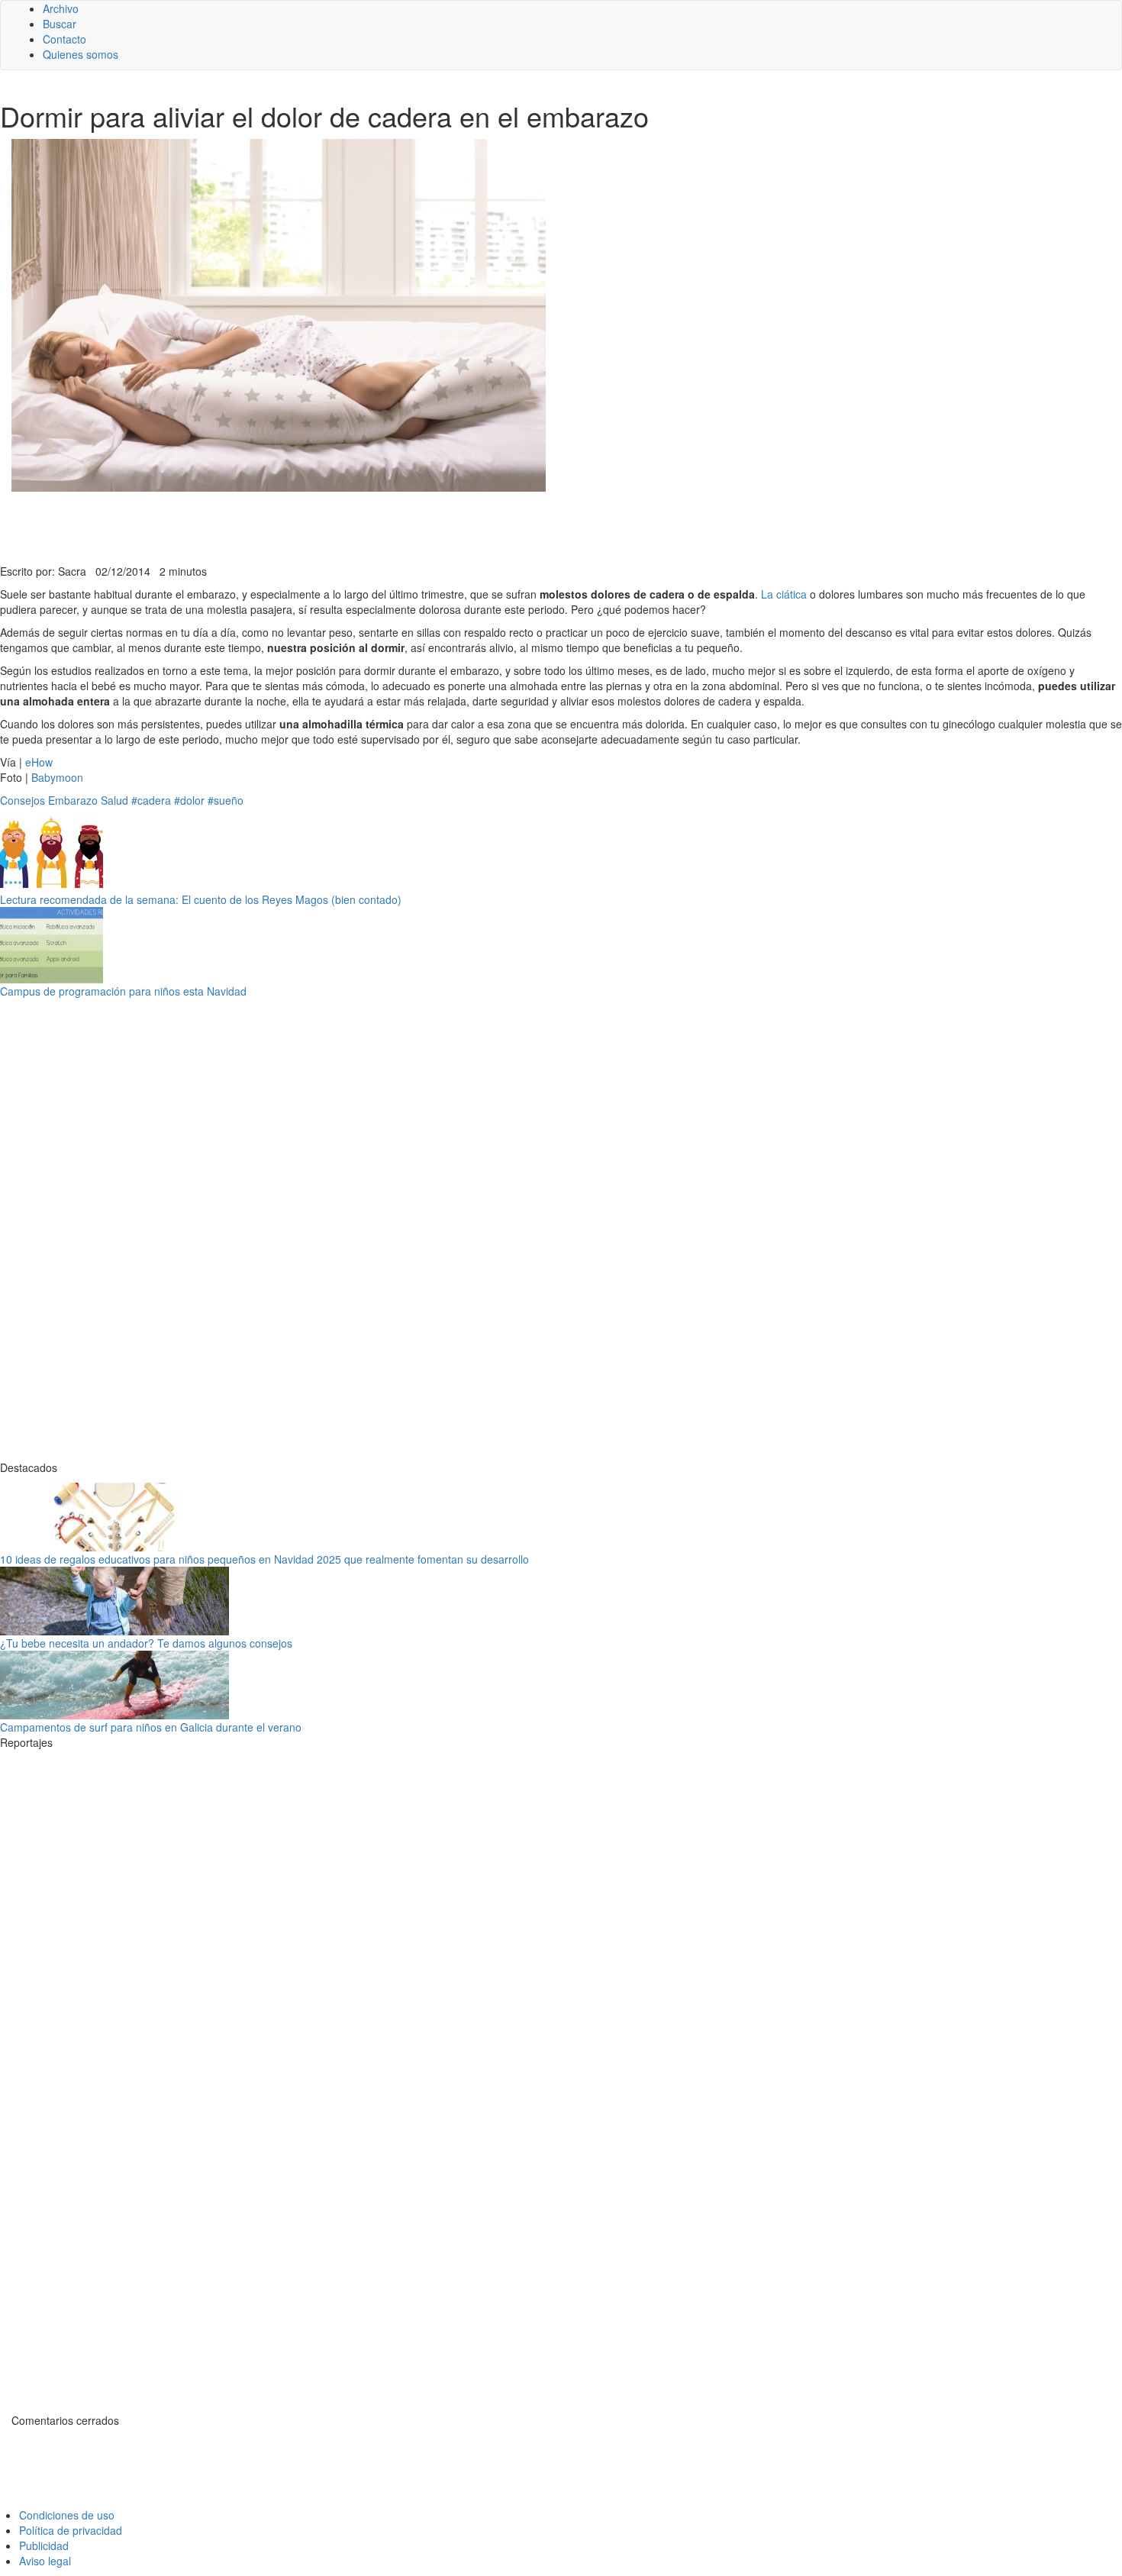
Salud (114, 800)
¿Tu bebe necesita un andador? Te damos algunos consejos (146, 1643)
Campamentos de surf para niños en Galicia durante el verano (151, 1727)
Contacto (64, 39)
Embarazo (73, 800)
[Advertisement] (374, 526)
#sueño (226, 800)
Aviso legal (45, 2561)
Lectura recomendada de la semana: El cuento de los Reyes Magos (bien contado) (201, 899)
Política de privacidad (71, 2530)
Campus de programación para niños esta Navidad (123, 991)
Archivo (61, 8)
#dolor (189, 800)
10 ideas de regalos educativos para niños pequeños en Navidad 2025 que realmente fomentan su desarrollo (264, 1559)
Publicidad (44, 2545)
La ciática (784, 594)
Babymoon (57, 777)
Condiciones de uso (67, 2515)
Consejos (23, 800)
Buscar (60, 24)
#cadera (151, 800)
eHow (39, 762)
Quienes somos (81, 54)
